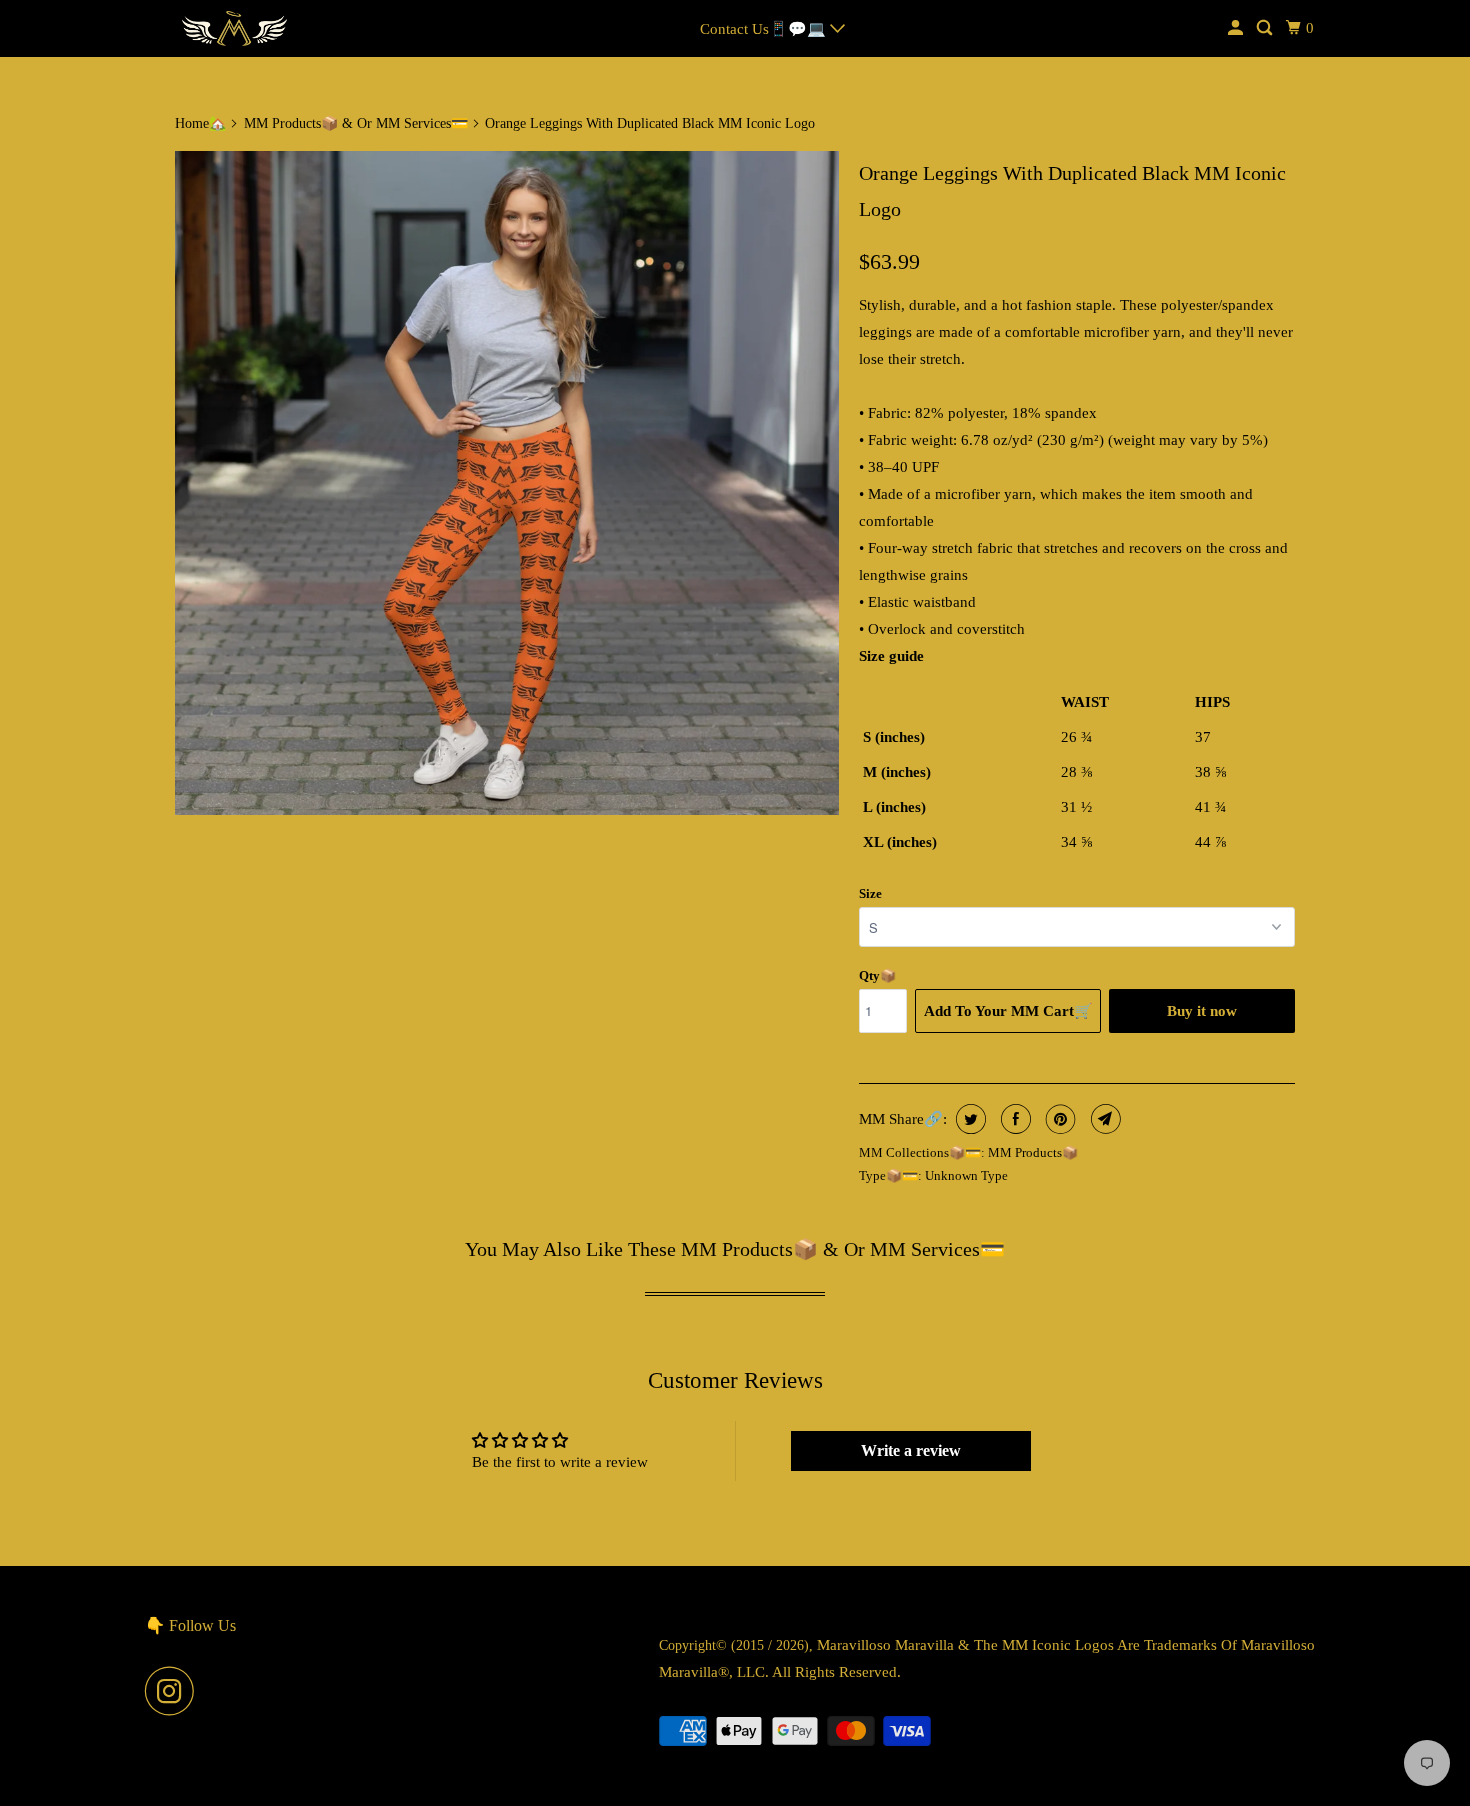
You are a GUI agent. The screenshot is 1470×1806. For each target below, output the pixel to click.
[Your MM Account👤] (1237, 28)
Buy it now (1202, 1011)
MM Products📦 (1033, 1152)
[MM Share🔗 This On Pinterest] (1058, 1119)
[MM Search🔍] (1266, 28)
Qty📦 (877, 975)
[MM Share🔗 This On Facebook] (1013, 1119)
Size (870, 893)
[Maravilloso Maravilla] (235, 28)
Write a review (911, 1450)
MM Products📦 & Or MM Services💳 (356, 123)
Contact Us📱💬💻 (765, 29)
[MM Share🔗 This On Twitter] (968, 1119)
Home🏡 (200, 123)
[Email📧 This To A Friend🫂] (1103, 1119)
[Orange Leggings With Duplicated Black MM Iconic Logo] (507, 483)
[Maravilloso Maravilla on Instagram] (175, 1691)
